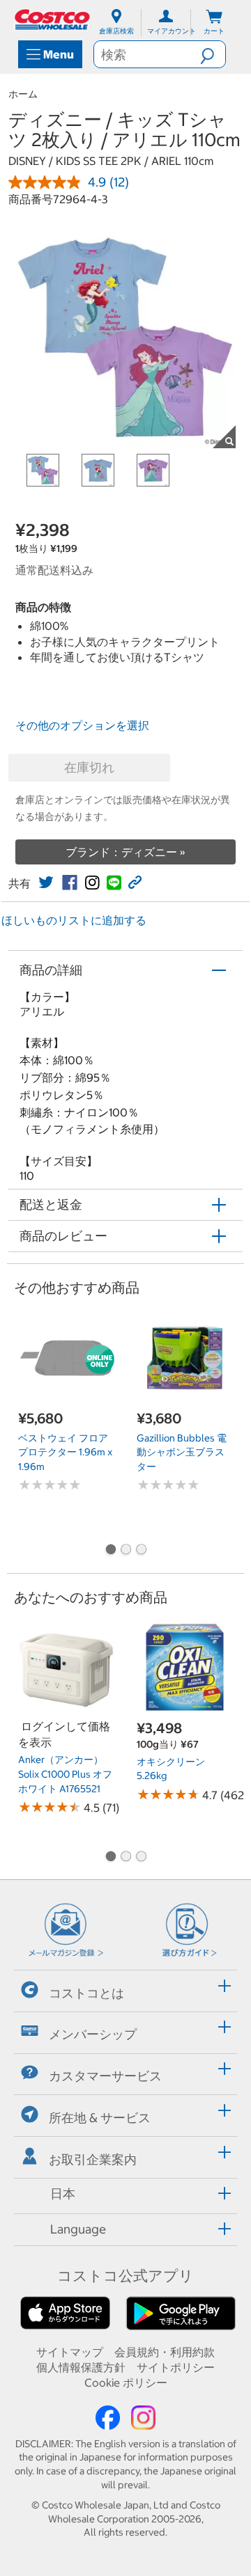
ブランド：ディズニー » (125, 852)
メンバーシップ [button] (93, 2034)
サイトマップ (70, 2352)
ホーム (23, 94)
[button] (213, 54)
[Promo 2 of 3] (125, 1551)
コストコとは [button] (86, 1992)
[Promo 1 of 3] (110, 1551)
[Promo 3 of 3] (141, 1551)
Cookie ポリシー (126, 2383)
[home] (53, 19)
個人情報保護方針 (81, 2367)
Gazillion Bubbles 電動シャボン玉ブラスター (182, 1452)
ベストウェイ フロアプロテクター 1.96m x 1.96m (65, 1452)
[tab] (125, 1989)
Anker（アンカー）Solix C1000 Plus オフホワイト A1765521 (65, 1774)
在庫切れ (89, 767)
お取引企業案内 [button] (93, 2159)
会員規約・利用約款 (165, 2352)
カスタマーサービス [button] (105, 2076)
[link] (46, 883)
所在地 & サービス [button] (100, 2118)
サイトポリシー (176, 2367)
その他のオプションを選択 (82, 725)
